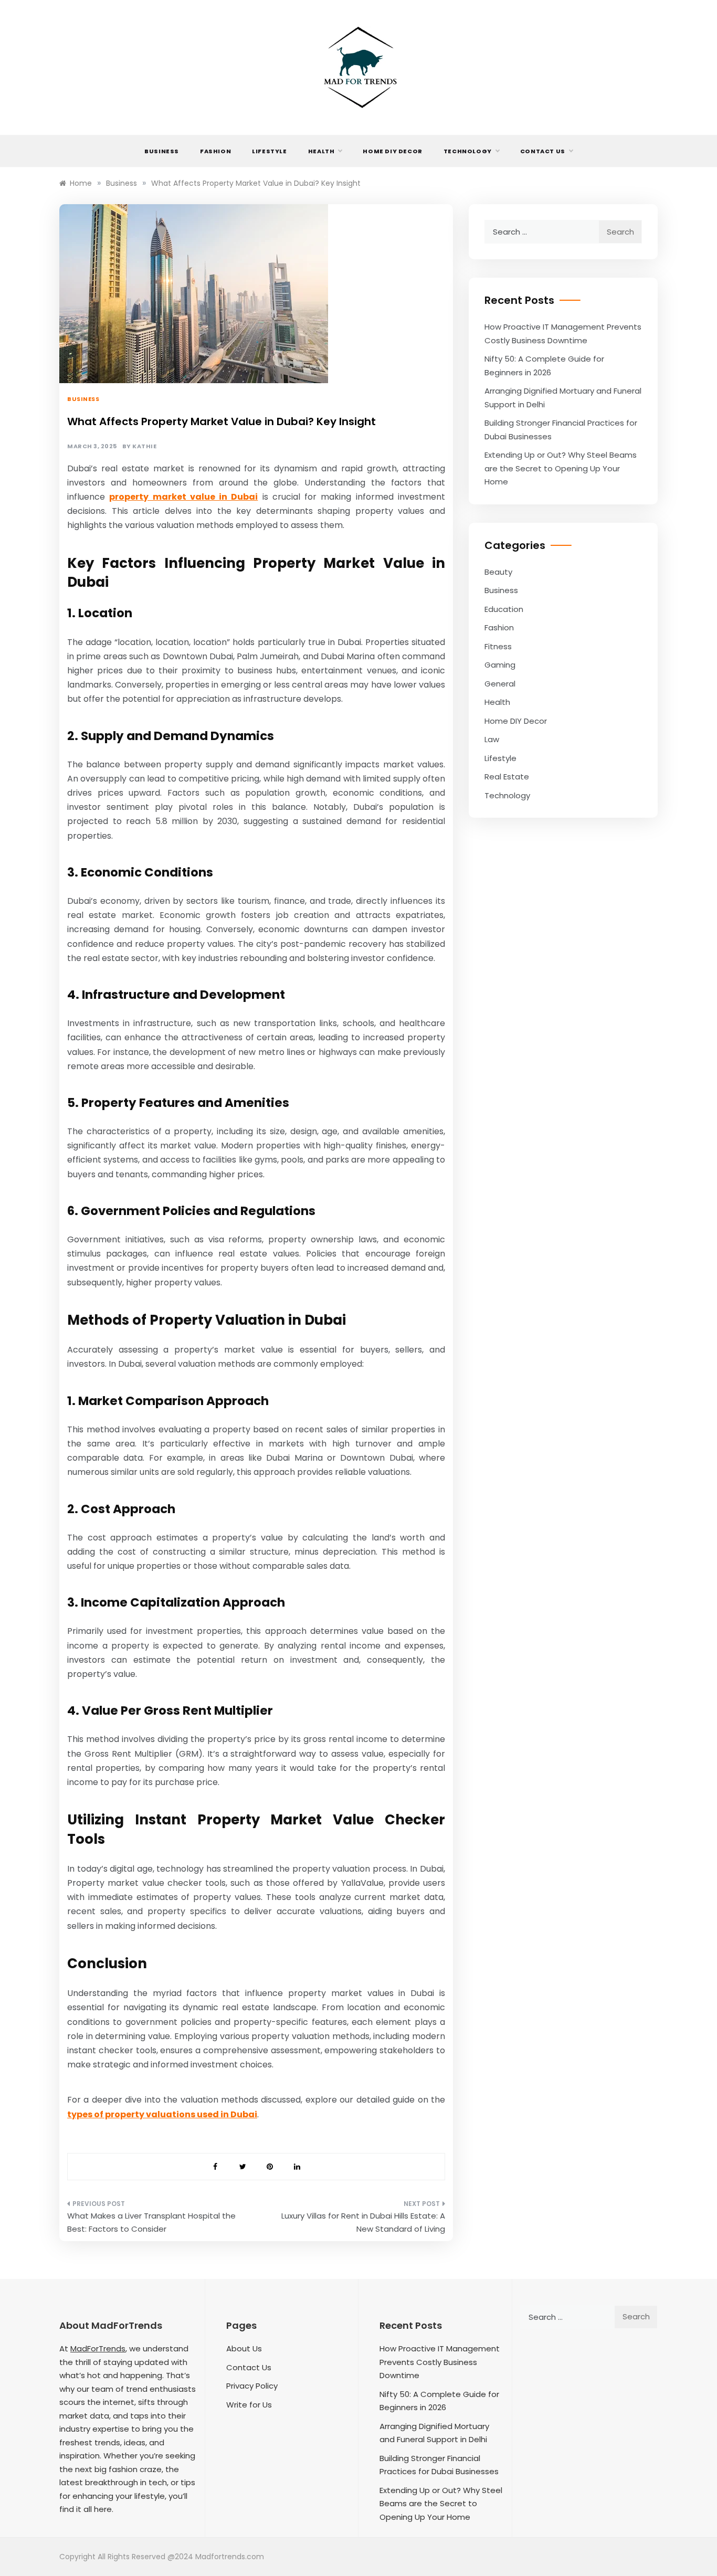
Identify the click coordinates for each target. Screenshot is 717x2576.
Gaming (500, 665)
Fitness (498, 646)
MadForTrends (98, 2348)
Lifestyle (269, 151)
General (500, 684)
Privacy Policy (252, 2386)
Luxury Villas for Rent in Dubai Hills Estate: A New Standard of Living (363, 2223)
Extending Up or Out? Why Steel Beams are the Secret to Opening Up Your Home (561, 468)
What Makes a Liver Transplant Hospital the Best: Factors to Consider (151, 2223)
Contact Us (543, 151)
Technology (468, 151)
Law (492, 739)
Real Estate (507, 777)
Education (504, 609)
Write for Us (249, 2405)
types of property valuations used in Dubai (162, 2114)
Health (321, 151)
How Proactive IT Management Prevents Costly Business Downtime (440, 2362)
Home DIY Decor (392, 151)
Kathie (144, 446)
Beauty (498, 572)
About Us (244, 2348)
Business (162, 151)
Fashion (215, 151)
